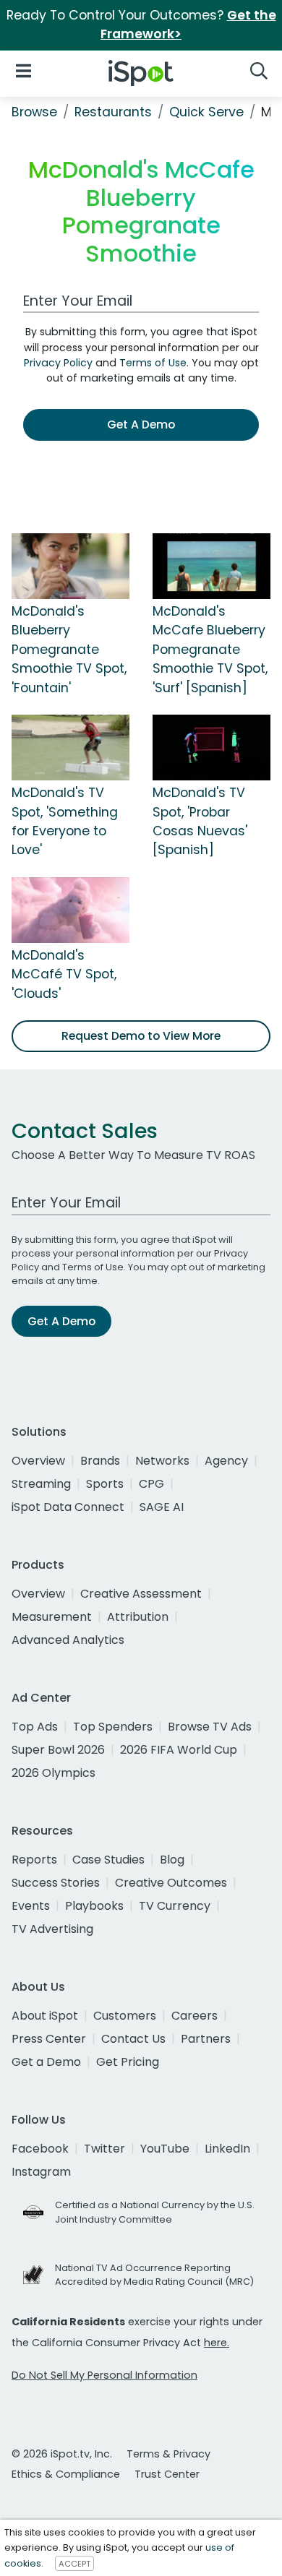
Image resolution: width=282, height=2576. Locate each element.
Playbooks (94, 1906)
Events (31, 1906)
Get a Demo (46, 2062)
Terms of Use (153, 363)
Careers (195, 2016)
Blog (172, 1860)
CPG (151, 1484)
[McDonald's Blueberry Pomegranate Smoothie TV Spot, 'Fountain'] (70, 565)
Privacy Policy (58, 363)
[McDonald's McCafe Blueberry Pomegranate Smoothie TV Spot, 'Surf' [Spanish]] (211, 565)
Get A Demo (141, 425)
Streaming (41, 1484)
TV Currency (175, 1906)
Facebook (40, 2149)
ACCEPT (74, 2564)
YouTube (165, 2149)
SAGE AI (162, 1507)
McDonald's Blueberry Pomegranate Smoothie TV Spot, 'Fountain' (69, 650)
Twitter (104, 2149)
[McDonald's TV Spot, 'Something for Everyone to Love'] (70, 746)
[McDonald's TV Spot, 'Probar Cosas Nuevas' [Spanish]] (211, 746)
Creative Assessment (141, 1594)
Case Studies (108, 1860)
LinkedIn (227, 2149)
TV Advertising (52, 1929)
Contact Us (133, 2039)
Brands (100, 1461)
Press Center (49, 2039)
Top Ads (35, 1727)
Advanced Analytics (68, 1640)
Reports (34, 1860)
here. (217, 2343)
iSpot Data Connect (68, 1507)
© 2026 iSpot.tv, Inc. (62, 2454)
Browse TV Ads (210, 1727)
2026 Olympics (54, 1773)
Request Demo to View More (141, 1036)
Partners (206, 2039)
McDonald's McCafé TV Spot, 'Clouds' (64, 974)
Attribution (138, 1617)
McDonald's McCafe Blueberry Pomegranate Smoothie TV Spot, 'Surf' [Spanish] (210, 650)
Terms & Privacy (168, 2454)
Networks (162, 1461)
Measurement (52, 1617)
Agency (226, 1461)
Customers (125, 2016)
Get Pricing (128, 2062)
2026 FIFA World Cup (179, 1750)
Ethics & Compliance (66, 2474)
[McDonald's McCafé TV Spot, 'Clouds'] (70, 909)
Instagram (41, 2172)
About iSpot (45, 2016)
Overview (38, 1461)
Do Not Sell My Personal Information (104, 2375)
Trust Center (167, 2474)
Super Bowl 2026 (58, 1750)
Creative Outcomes (171, 1883)
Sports (105, 1484)
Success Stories (56, 1883)
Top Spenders (113, 1727)
